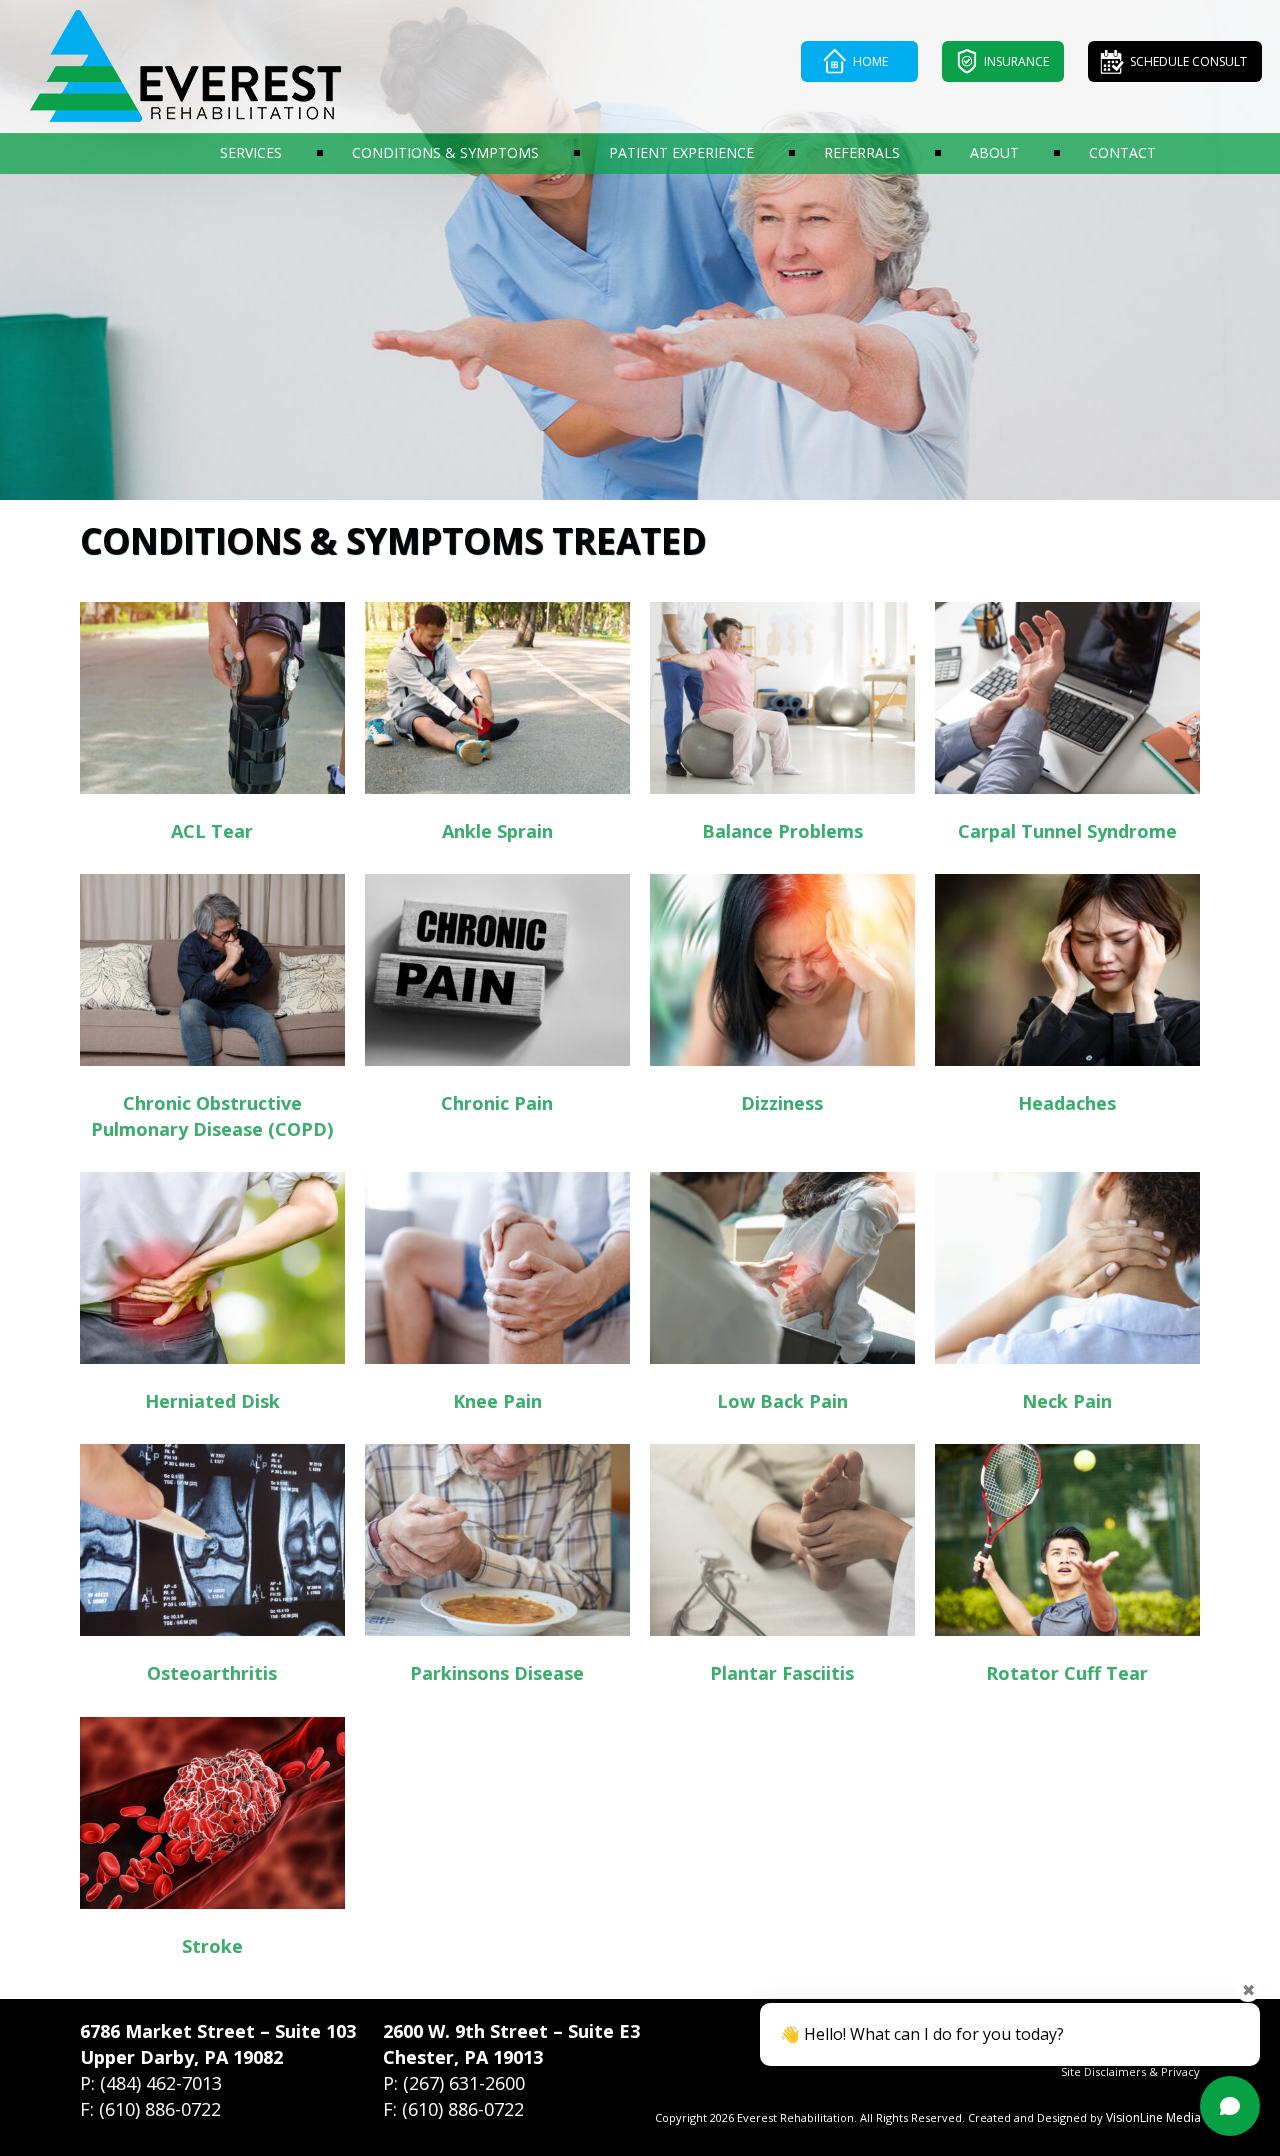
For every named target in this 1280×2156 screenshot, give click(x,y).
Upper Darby (137, 2057)
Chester (418, 2057)
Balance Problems (782, 831)
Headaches (1067, 1103)
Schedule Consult (1188, 61)
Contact (1122, 152)
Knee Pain (497, 1401)
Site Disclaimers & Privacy (1130, 2071)
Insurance (1016, 61)
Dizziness (782, 1103)
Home (870, 61)
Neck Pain (1067, 1401)
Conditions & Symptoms (445, 152)
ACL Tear (212, 831)
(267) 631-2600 (464, 2083)
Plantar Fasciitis (782, 1673)
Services (251, 152)
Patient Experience (681, 152)
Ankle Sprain (497, 831)
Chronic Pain (497, 1103)
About (994, 152)
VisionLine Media (1153, 2117)
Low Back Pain (782, 1401)
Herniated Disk (212, 1401)
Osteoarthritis (212, 1673)
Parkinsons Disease (497, 1673)
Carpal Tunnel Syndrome (1067, 831)
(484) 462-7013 (161, 2083)
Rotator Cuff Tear (1067, 1673)
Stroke (212, 1946)
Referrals (862, 152)
